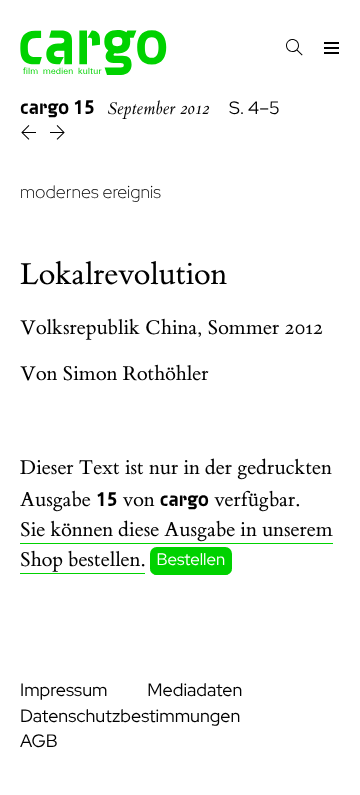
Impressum (63, 690)
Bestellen (191, 561)
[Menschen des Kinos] (30, 135)
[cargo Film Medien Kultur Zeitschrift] (93, 69)
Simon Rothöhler (136, 374)
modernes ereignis (90, 192)
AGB (39, 741)
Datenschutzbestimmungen (130, 716)
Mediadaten (194, 690)
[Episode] (57, 135)
